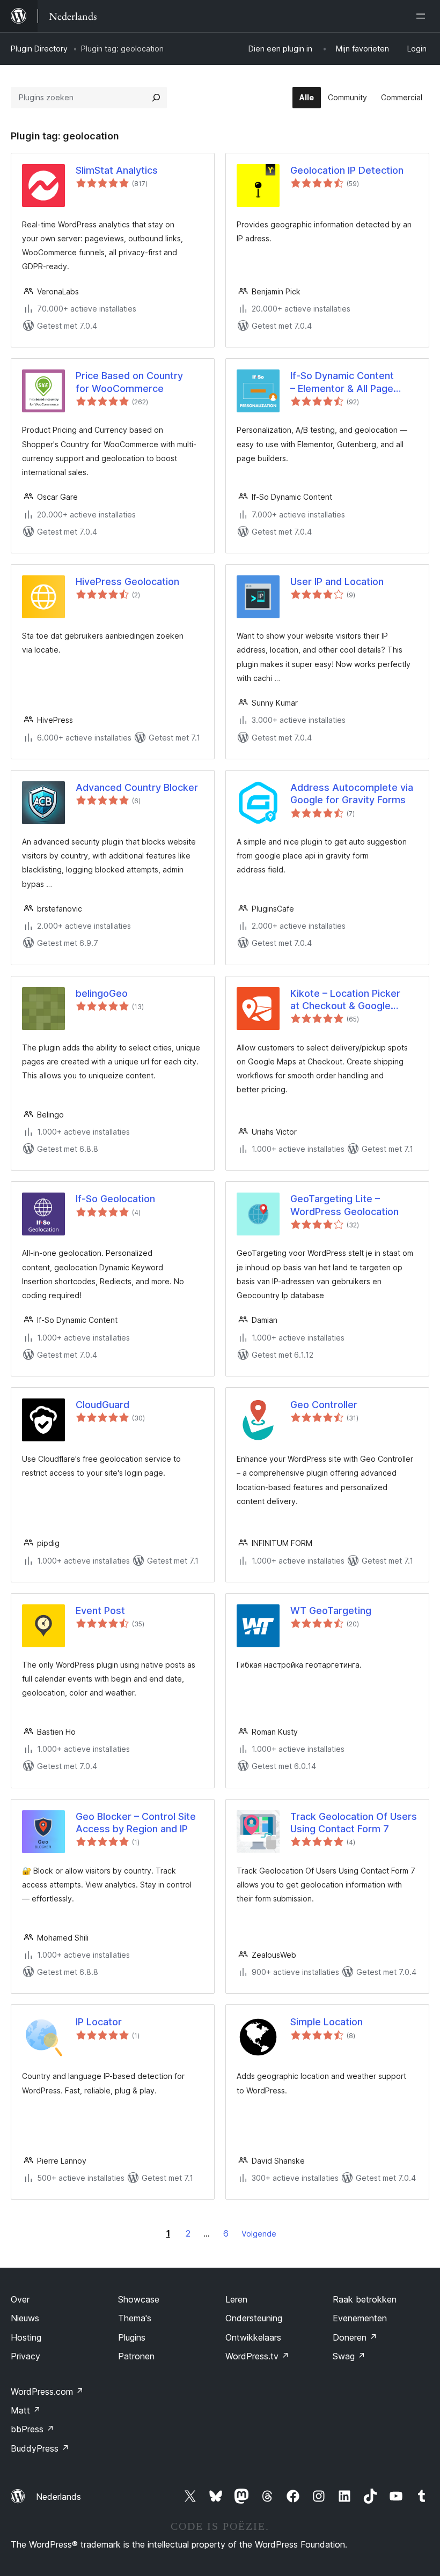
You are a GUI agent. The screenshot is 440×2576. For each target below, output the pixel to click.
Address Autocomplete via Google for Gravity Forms (352, 794)
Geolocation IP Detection (347, 170)
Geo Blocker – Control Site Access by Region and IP (136, 1823)
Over (20, 2299)
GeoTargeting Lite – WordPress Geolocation (344, 1205)
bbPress (32, 2429)
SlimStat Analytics (117, 170)
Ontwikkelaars (253, 2337)
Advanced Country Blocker (137, 787)
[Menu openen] (423, 16)
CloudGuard (102, 1405)
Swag (349, 2356)
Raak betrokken (365, 2299)
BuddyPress (40, 2448)
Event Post (100, 1611)
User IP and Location (337, 582)
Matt (26, 2410)
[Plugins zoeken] (156, 98)
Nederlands (58, 2497)
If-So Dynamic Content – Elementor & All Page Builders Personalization (345, 382)
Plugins (132, 2337)
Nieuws (25, 2318)
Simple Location (327, 2022)
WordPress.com (47, 2392)
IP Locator (99, 2022)
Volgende (259, 2234)
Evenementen (360, 2318)
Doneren (355, 2337)
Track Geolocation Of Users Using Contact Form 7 (354, 1823)
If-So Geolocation (115, 1199)
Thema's (135, 2318)
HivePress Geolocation (127, 582)
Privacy (25, 2356)
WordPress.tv (257, 2356)
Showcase (139, 2299)
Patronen (136, 2356)
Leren (236, 2299)
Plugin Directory (39, 49)
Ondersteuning (254, 2318)
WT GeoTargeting (331, 1611)
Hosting (26, 2337)
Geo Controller (324, 1405)
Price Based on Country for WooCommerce (129, 382)
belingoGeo (102, 993)
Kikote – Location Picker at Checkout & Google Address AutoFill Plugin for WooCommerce (351, 1000)
